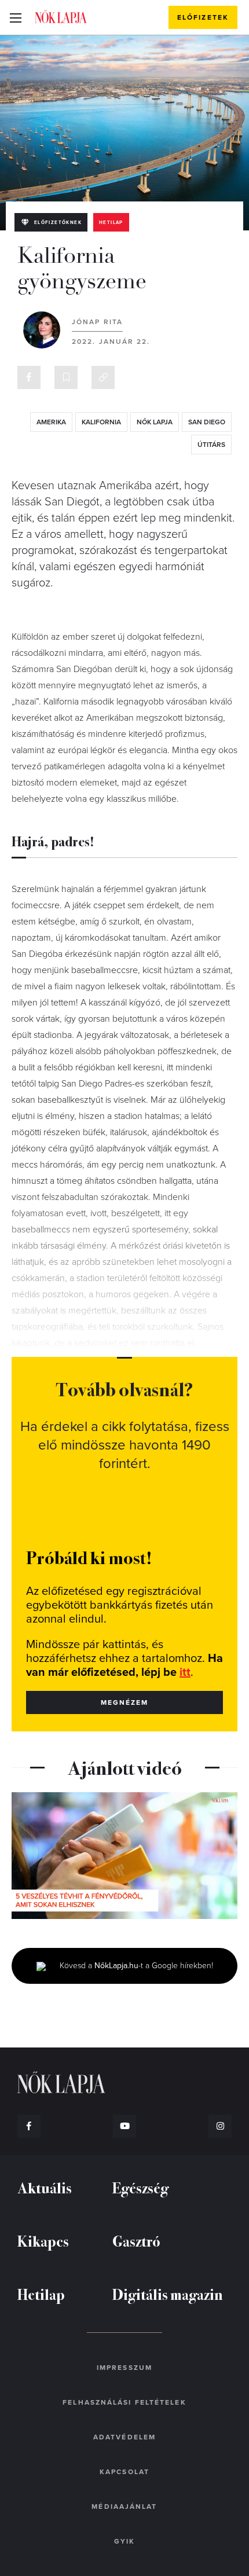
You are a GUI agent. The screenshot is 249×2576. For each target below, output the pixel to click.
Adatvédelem (124, 2437)
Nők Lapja (61, 17)
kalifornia (101, 422)
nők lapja (155, 422)
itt (185, 1672)
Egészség (140, 2187)
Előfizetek (203, 17)
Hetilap (111, 223)
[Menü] (15, 17)
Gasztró (136, 2241)
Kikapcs (43, 2241)
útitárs (211, 445)
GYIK (124, 2541)
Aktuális (45, 2187)
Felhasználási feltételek (124, 2402)
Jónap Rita (97, 322)
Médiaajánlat (124, 2507)
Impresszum (124, 2368)
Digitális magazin (168, 2294)
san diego (207, 422)
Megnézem (125, 1702)
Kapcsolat (124, 2472)
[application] (124, 1856)
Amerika (51, 422)
